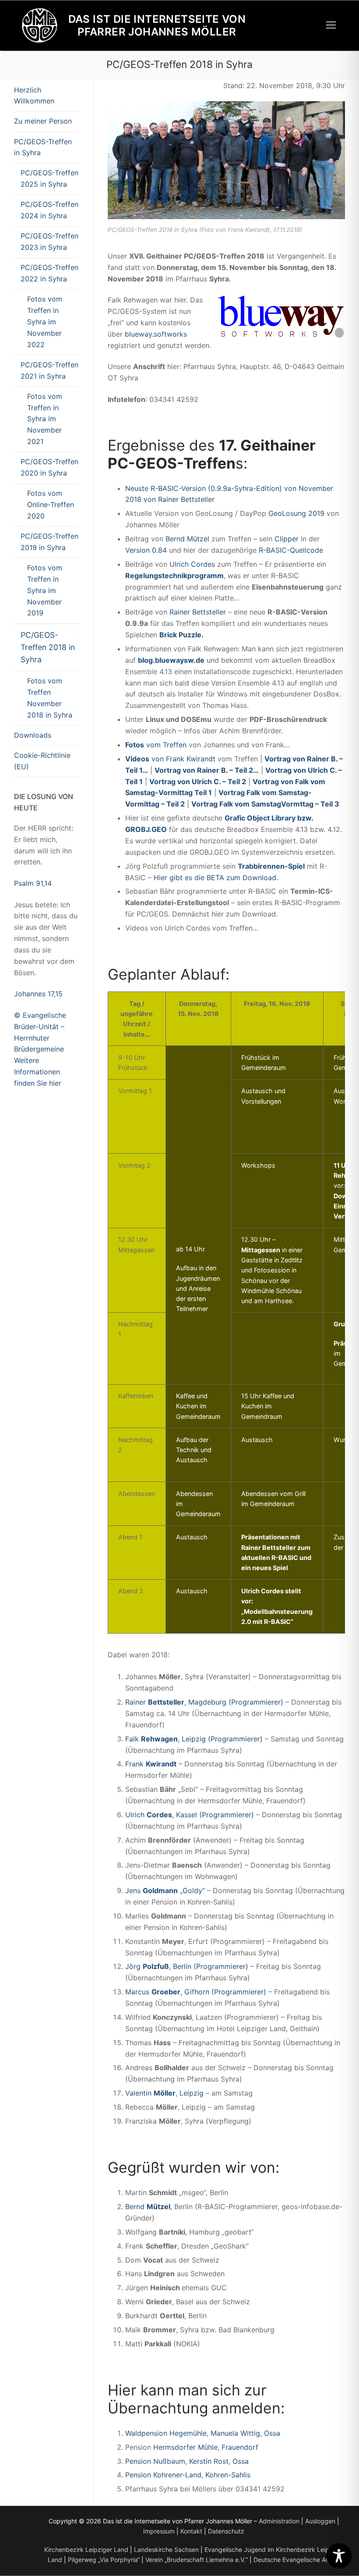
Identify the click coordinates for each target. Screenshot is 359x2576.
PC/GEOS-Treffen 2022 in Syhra (49, 273)
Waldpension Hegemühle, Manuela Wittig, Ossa (203, 2433)
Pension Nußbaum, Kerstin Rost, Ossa (187, 2461)
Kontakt (191, 2531)
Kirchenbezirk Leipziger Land (86, 2549)
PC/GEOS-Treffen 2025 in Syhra (49, 178)
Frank (136, 1764)
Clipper (287, 539)
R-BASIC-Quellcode (291, 550)
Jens (134, 1890)
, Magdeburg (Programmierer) (234, 1702)
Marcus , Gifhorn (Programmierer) (196, 1992)
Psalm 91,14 (33, 883)
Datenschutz (226, 2531)
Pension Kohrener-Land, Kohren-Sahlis (188, 2475)
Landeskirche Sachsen (166, 2549)
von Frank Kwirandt (170, 759)
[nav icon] (331, 25)
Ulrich (136, 1815)
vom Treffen (156, 745)
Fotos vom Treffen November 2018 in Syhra (50, 698)
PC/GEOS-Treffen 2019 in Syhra (49, 542)
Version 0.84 (146, 550)
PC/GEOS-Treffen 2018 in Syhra (48, 647)
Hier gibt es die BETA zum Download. (216, 878)
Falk (133, 1739)
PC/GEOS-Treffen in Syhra (43, 147)
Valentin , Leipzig (164, 2093)
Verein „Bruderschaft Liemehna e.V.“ (197, 2560)
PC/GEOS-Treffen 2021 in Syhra (49, 370)
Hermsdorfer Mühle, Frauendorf (206, 2447)
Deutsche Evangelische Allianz (297, 2560)
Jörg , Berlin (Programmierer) (187, 1966)
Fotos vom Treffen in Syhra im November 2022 (45, 322)
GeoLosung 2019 (296, 513)
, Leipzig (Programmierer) (220, 1739)
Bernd (148, 2206)
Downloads (33, 735)
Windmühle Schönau (271, 1291)
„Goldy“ (191, 1890)
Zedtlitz (292, 1260)
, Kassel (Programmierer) (213, 1815)
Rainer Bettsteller (198, 612)
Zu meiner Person (43, 121)
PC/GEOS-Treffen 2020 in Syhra (49, 467)
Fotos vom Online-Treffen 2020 (51, 505)
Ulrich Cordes (192, 564)
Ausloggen (320, 2521)
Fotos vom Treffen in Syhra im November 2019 (45, 590)
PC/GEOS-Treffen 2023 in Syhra (49, 242)
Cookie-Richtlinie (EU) (42, 761)
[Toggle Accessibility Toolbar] (339, 2556)
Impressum (159, 2531)
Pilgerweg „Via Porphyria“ (104, 2560)
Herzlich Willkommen (34, 96)
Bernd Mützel (187, 539)
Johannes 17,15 (38, 994)
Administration (279, 2521)
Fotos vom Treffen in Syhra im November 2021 (45, 419)
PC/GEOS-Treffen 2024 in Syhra (49, 210)
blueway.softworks (156, 334)
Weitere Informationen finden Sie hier (38, 1072)
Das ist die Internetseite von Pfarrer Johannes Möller (157, 25)
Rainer (137, 1702)
